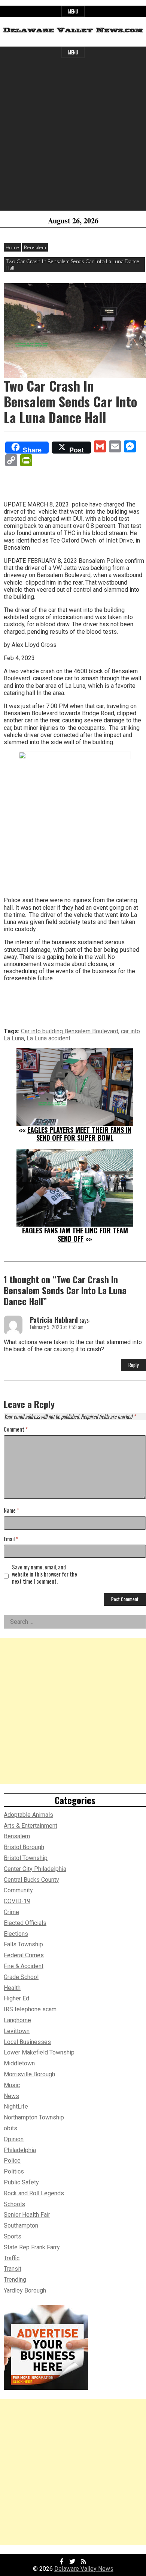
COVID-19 (17, 1901)
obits (10, 2128)
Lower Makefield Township (39, 2052)
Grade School (21, 1977)
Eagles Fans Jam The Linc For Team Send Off (75, 1234)
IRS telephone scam (30, 2009)
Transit (13, 2269)
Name (11, 1511)
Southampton (21, 2226)
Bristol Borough (24, 1847)
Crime (11, 1912)
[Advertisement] (73, 137)
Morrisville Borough (29, 2074)
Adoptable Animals (28, 1815)
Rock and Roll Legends (34, 2193)
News (11, 2096)
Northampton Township (34, 2117)
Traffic (12, 2258)
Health (12, 1988)
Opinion (14, 2139)
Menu (73, 11)
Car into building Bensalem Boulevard (70, 1031)
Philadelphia (20, 2150)
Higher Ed (16, 1998)
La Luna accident (48, 1038)
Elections (16, 1934)
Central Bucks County (31, 1880)
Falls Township (23, 1944)
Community (18, 1890)
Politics (14, 2171)
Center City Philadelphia (35, 1869)
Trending (15, 2280)
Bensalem (35, 247)
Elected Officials (25, 1923)
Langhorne (17, 2020)
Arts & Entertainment (31, 1826)
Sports (13, 2236)
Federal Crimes (24, 1955)
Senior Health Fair (27, 2215)
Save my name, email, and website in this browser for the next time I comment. (45, 1574)
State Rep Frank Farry (32, 2247)
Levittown (17, 2031)
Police (12, 2161)
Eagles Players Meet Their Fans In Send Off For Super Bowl (79, 1134)
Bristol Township (26, 1858)
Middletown (19, 2063)
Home (12, 247)
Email (11, 1539)
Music (12, 2085)
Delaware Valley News (84, 2569)
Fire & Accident (24, 1966)
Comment (16, 1430)
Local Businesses (27, 2042)
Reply (133, 1365)
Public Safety (21, 2182)
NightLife (16, 2106)
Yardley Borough (25, 2290)
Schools (14, 2204)
